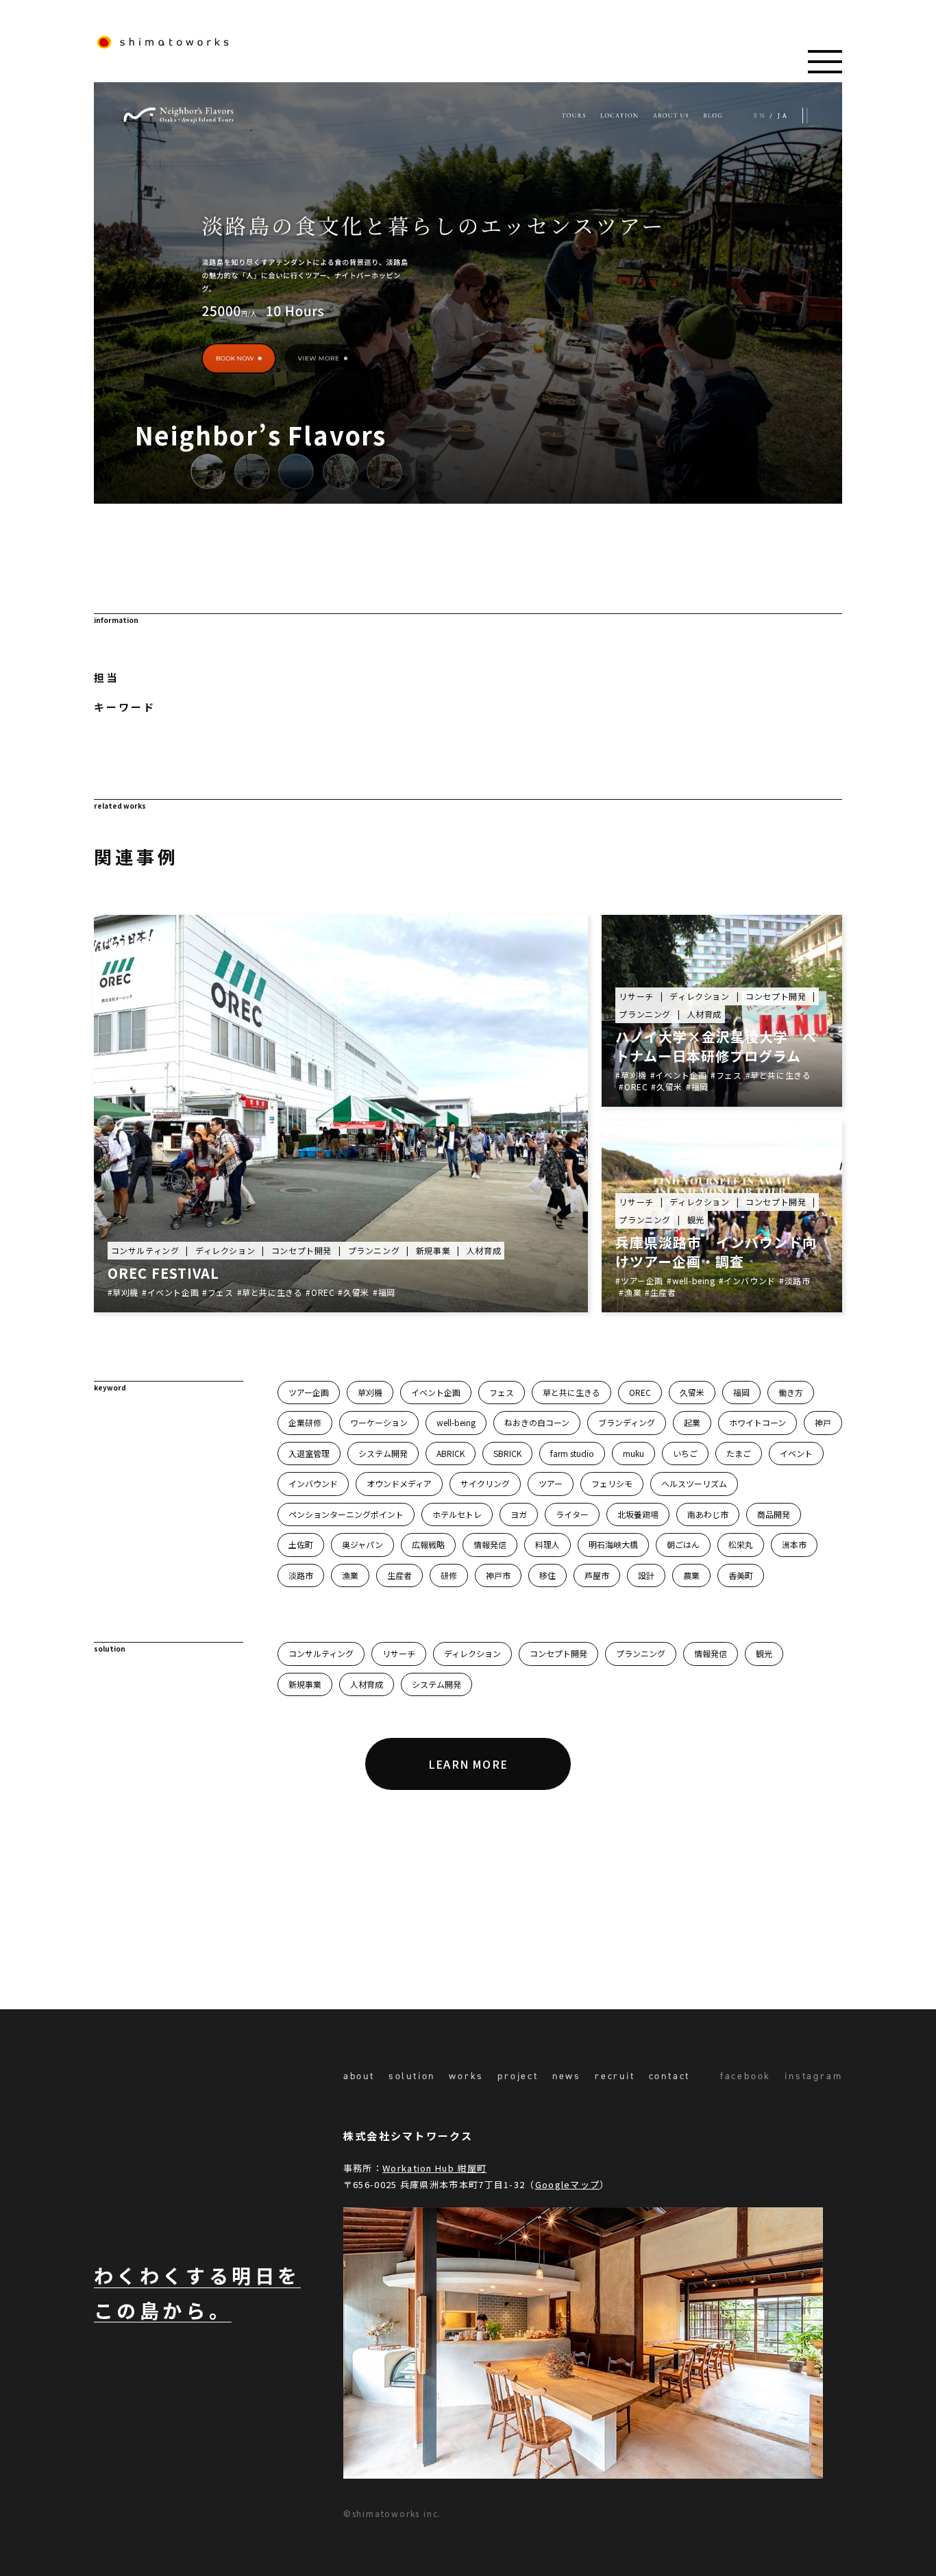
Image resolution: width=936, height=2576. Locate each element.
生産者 (399, 1575)
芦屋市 (597, 1575)
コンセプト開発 (558, 1653)
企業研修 (305, 1422)
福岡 (741, 1392)
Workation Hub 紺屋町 (434, 2168)
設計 (646, 1575)
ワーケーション (379, 1422)
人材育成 (367, 1684)
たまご (739, 1453)
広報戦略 (428, 1544)
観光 (764, 1653)
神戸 (823, 1422)
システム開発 (383, 1453)
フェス (502, 1392)
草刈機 (370, 1392)
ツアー (551, 1483)
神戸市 (498, 1575)
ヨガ (519, 1514)
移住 (547, 1575)
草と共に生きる (571, 1392)
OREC (640, 1392)
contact (670, 2076)
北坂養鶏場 (638, 1514)
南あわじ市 (708, 1514)
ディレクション (472, 1653)
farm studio (572, 1453)
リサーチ (399, 1653)
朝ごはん (683, 1544)
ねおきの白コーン (537, 1422)
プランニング (641, 1653)
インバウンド (313, 1483)
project (518, 2076)
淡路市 (301, 1575)
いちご (685, 1453)
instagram (813, 2076)
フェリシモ (612, 1483)
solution (412, 2076)
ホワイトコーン (758, 1422)
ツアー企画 (309, 1392)
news (567, 2076)
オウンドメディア (399, 1483)
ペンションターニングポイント (346, 1514)
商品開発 (774, 1514)
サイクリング (485, 1483)
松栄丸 (741, 1544)
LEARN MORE (468, 1764)
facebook (746, 2076)
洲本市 (794, 1544)
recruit (615, 2076)
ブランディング (627, 1422)
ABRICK (451, 1453)
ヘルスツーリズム (694, 1483)
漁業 (350, 1575)
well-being (456, 1422)
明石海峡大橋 (613, 1544)
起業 (692, 1422)
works (466, 2076)
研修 (449, 1575)
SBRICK (507, 1453)
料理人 (547, 1544)
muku (633, 1453)
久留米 (692, 1392)
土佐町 (301, 1544)
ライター (572, 1514)
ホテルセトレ (457, 1514)
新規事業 (305, 1684)
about (359, 2076)
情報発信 (490, 1544)
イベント (796, 1453)
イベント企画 (436, 1392)
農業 (691, 1575)
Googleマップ (568, 2184)
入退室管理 (309, 1453)
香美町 (741, 1575)
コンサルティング (321, 1653)
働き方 (791, 1392)
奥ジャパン (362, 1544)
